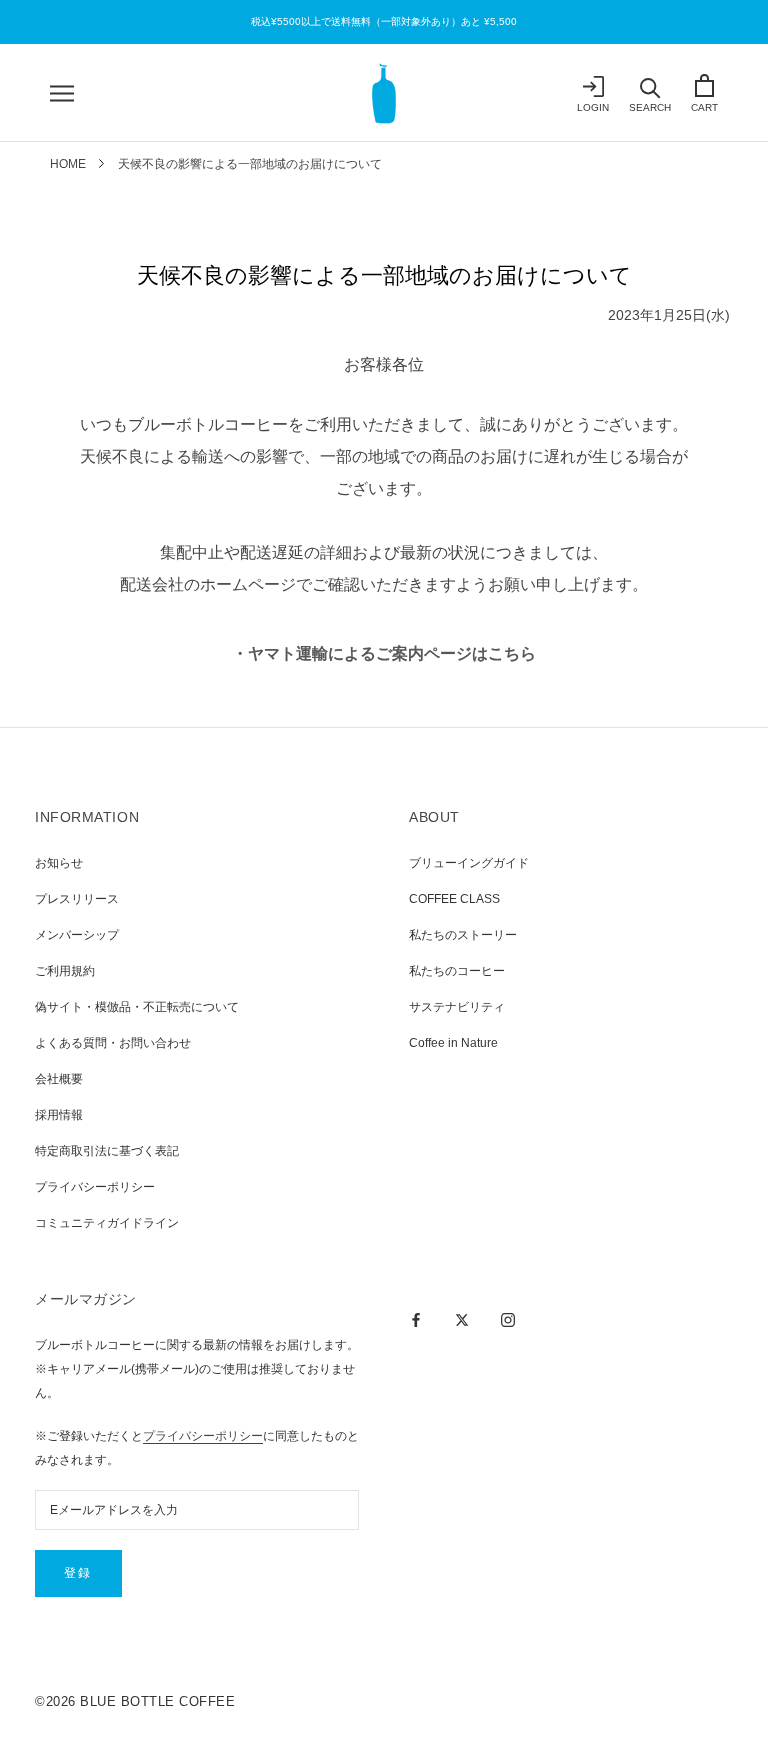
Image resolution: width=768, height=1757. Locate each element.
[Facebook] (416, 1319)
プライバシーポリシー (95, 1187)
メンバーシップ (77, 935)
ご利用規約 (65, 971)
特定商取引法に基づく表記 (107, 1151)
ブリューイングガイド (469, 863)
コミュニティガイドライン (107, 1223)
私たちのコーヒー (457, 971)
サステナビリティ (457, 1007)
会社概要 (59, 1079)
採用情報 (59, 1115)
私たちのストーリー (463, 935)
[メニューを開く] (62, 93)
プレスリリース (77, 899)
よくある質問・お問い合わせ (113, 1043)
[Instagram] (508, 1319)
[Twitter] (462, 1319)
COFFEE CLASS (454, 899)
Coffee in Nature (453, 1043)
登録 (78, 1573)
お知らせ (59, 863)
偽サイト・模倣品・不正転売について (137, 1007)
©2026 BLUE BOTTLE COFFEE (135, 1701)
